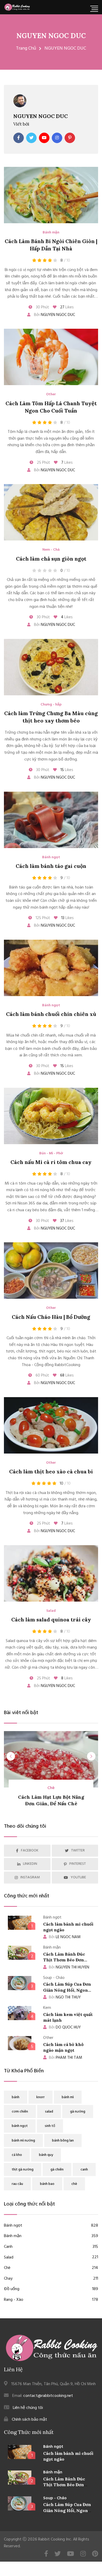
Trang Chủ (26, 48)
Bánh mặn (51, 233)
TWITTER (78, 1851)
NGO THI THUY (65, 1997)
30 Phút (42, 307)
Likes (67, 307)
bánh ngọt (20, 2126)
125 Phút (42, 918)
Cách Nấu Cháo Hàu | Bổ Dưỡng (51, 1317)
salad (49, 2112)
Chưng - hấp (51, 705)
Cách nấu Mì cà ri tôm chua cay (51, 1162)
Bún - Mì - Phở (51, 1154)
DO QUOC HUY (65, 2027)
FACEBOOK (30, 1851)
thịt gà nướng (23, 2170)
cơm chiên (20, 2112)
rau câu (17, 2184)
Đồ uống (51, 2289)
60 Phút (42, 1375)
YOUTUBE (78, 1877)
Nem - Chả (51, 550)
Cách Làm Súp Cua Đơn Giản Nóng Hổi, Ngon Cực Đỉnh (67, 1990)
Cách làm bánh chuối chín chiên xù (51, 1014)
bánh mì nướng (23, 2141)
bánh (16, 2097)
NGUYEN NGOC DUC (51, 36)
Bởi (54, 315)
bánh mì (68, 2097)
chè (74, 2184)
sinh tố (50, 2126)
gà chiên (57, 2170)
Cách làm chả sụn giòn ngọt (51, 559)
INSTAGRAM (30, 1877)
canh (84, 2170)
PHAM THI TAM (66, 2058)
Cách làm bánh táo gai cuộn (51, 866)
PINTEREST (78, 1864)
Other (51, 395)
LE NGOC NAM (65, 1937)
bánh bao (47, 2184)
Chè (51, 2268)
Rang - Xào (51, 2300)
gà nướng (78, 2112)
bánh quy (46, 2155)
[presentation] (11, 1756)
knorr (41, 2097)
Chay (51, 2279)
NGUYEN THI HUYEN (69, 1967)
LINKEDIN (30, 1864)
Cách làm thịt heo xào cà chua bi (51, 1471)
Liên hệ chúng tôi (28, 2408)
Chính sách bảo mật (29, 2420)
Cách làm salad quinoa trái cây (51, 1619)
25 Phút (43, 463)
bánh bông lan (63, 2141)
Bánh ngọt (51, 857)
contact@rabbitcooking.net (48, 2396)
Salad (51, 1611)
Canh (51, 2247)
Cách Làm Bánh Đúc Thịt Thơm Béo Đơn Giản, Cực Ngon (64, 1960)
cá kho (17, 2155)
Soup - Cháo (55, 2498)
